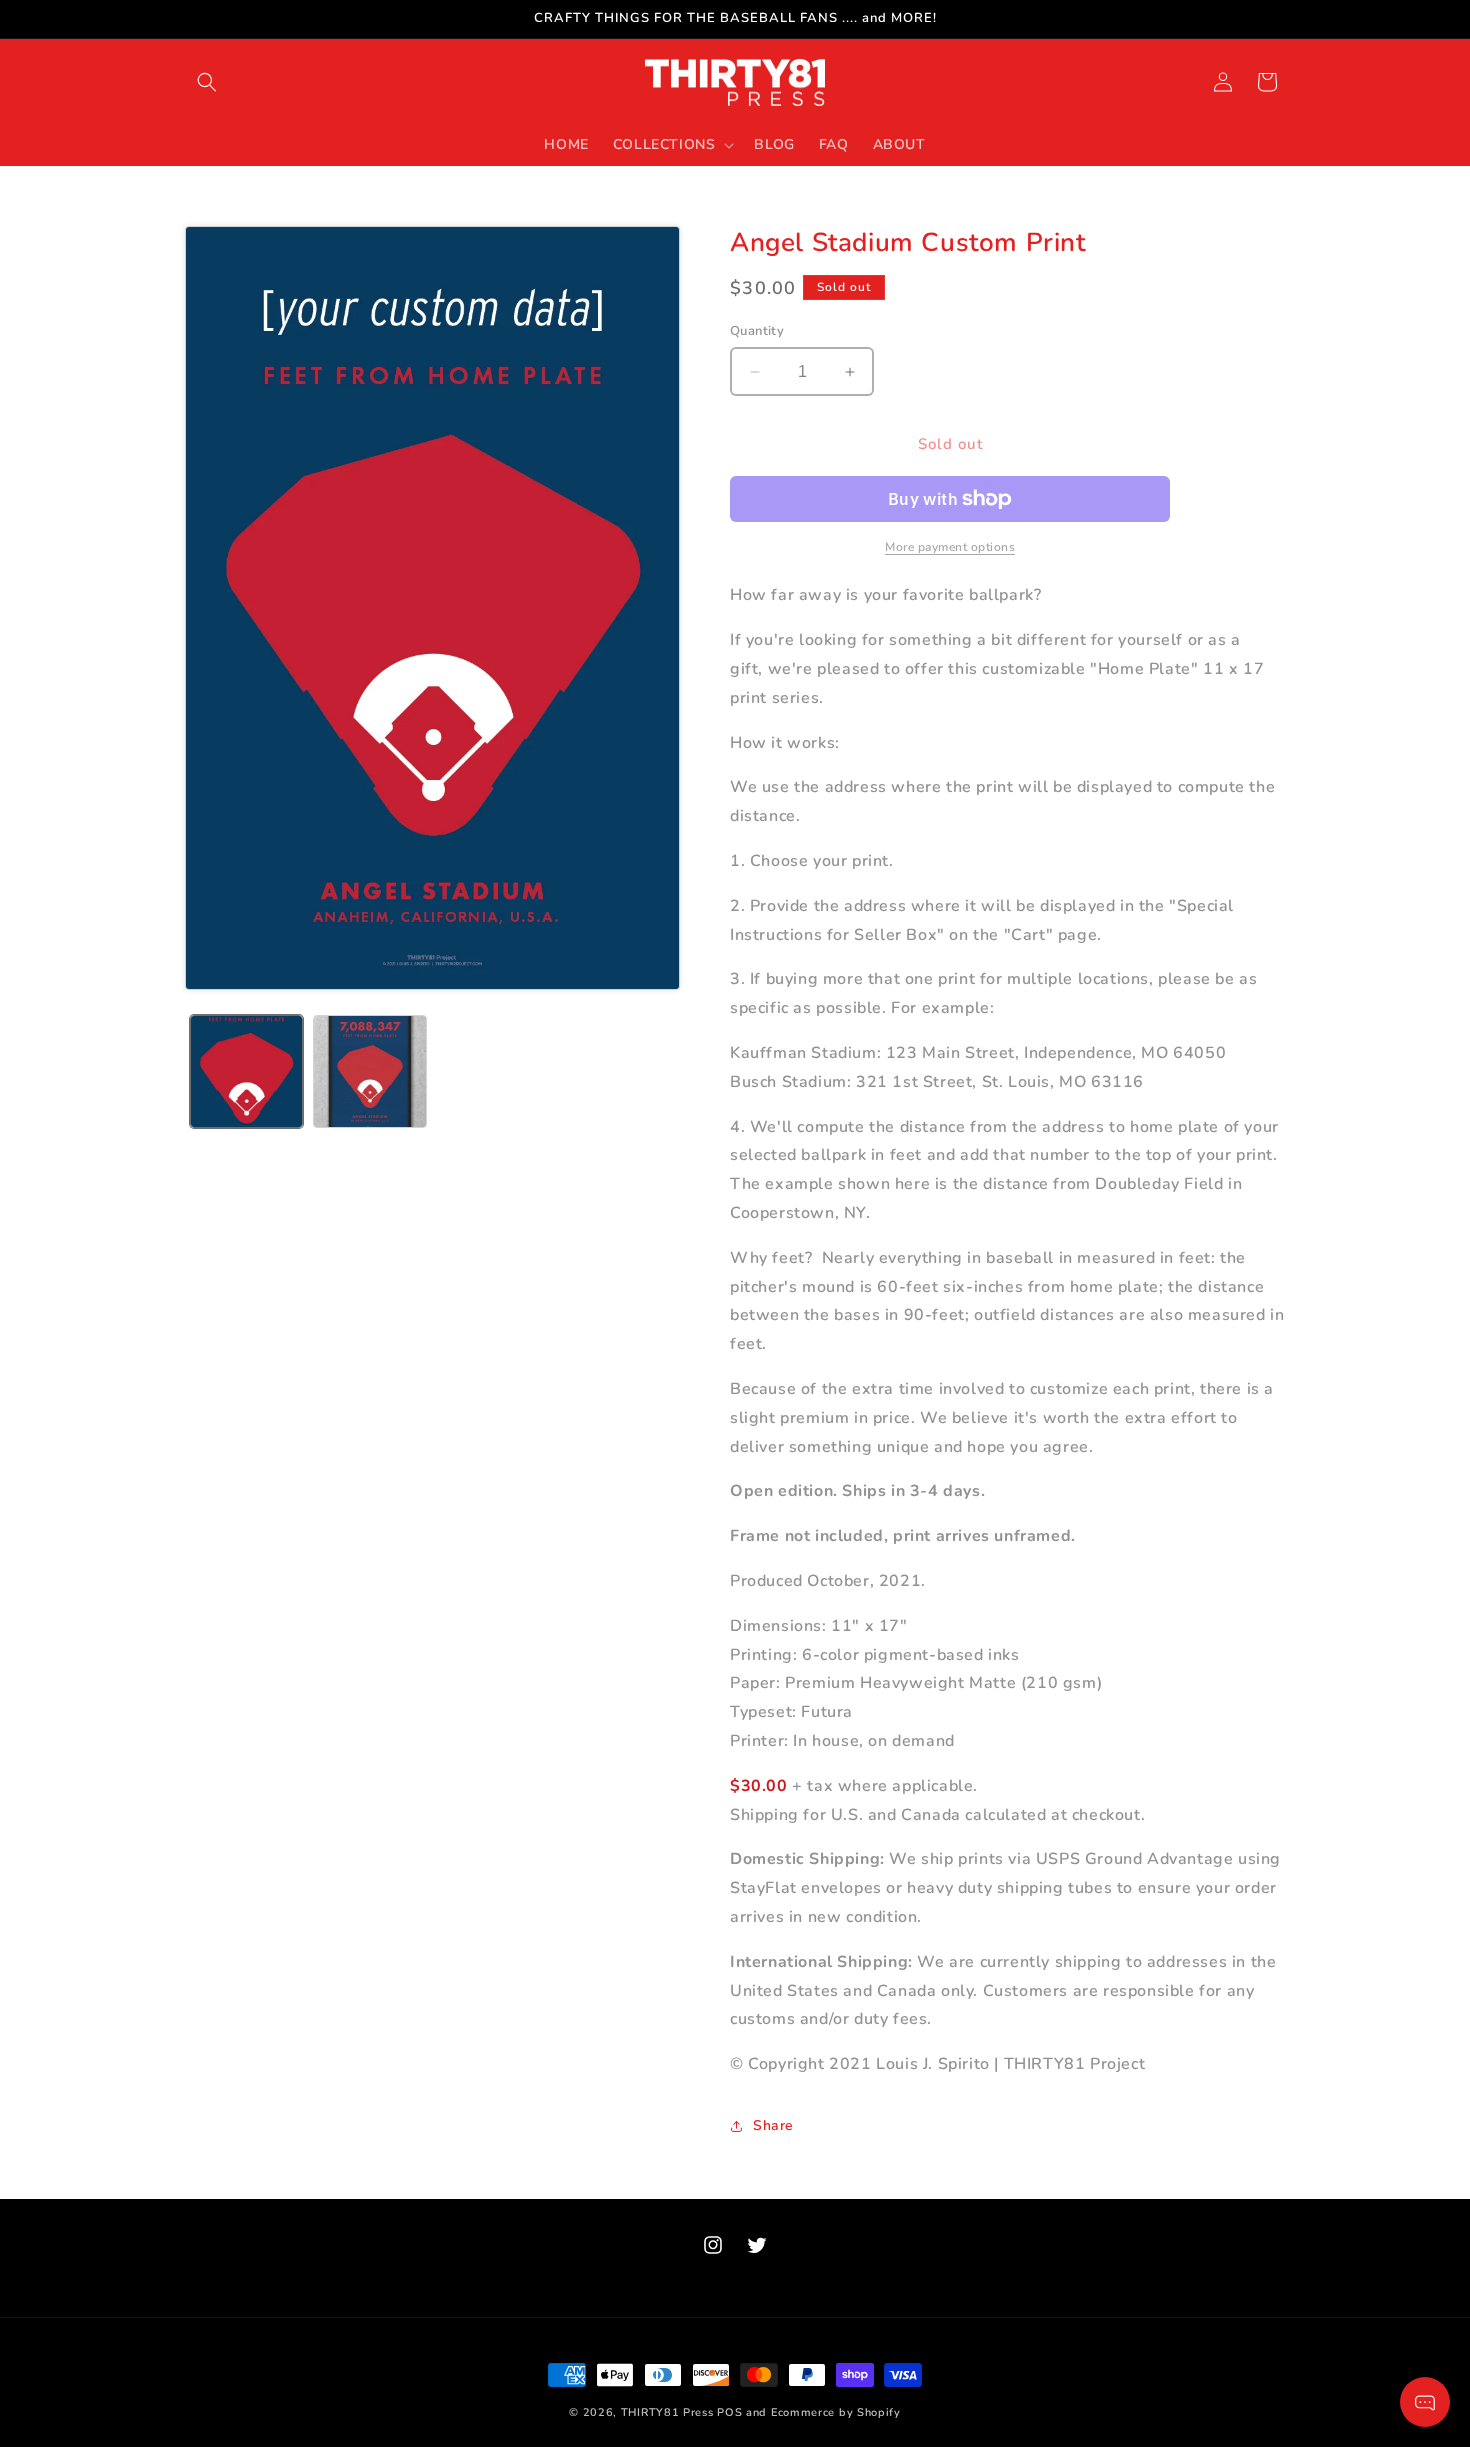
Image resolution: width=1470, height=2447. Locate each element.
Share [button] (773, 2125)
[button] (207, 82)
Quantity (757, 331)
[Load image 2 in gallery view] (369, 1071)
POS (729, 2412)
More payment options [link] (950, 547)
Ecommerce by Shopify (836, 2412)
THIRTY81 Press (667, 2412)
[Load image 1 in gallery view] (246, 1071)
